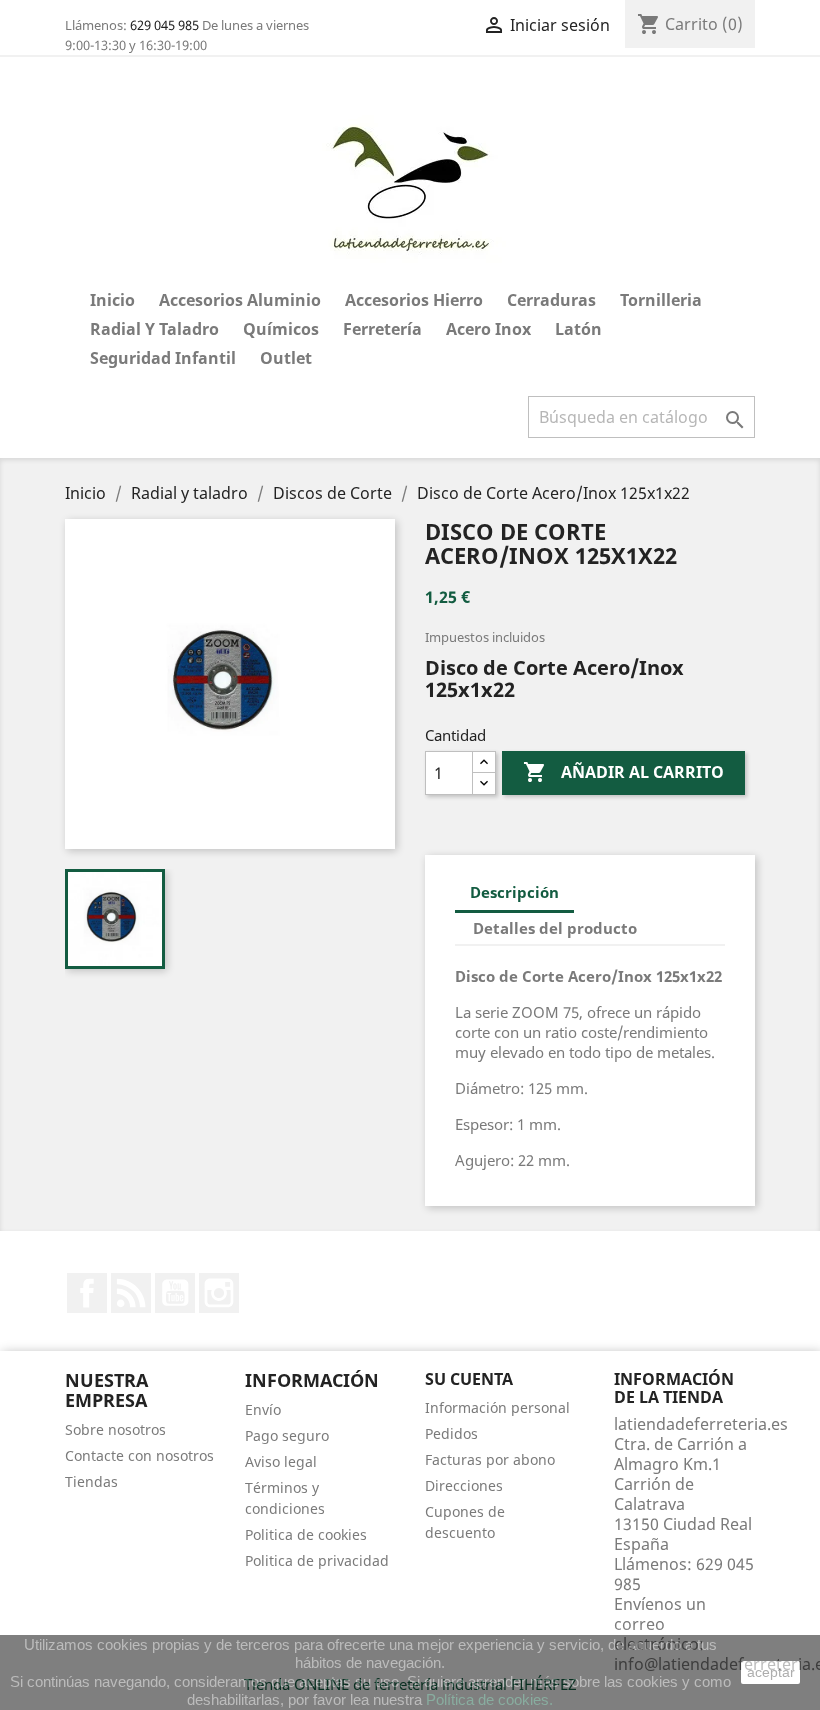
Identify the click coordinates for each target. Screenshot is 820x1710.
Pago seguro (287, 1435)
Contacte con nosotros (139, 1455)
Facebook (87, 1293)
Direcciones (464, 1485)
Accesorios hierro (414, 300)
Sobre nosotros (115, 1429)
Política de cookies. (489, 1699)
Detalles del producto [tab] (555, 928)
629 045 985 (164, 25)
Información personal (497, 1407)
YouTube (175, 1293)
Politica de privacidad (317, 1560)
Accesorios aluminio (240, 300)
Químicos (281, 329)
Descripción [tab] (514, 892)
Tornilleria (661, 300)
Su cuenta (469, 1379)
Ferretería (382, 329)
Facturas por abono (490, 1459)
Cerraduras (551, 300)
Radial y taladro (154, 329)
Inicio (112, 300)
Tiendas (91, 1481)
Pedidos (451, 1433)
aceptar (771, 1672)
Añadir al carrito (623, 772)
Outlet (286, 358)
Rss (131, 1293)
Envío (263, 1409)
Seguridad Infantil (163, 358)
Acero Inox (488, 329)
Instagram (219, 1293)
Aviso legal (281, 1461)
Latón (578, 329)
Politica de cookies (306, 1534)
